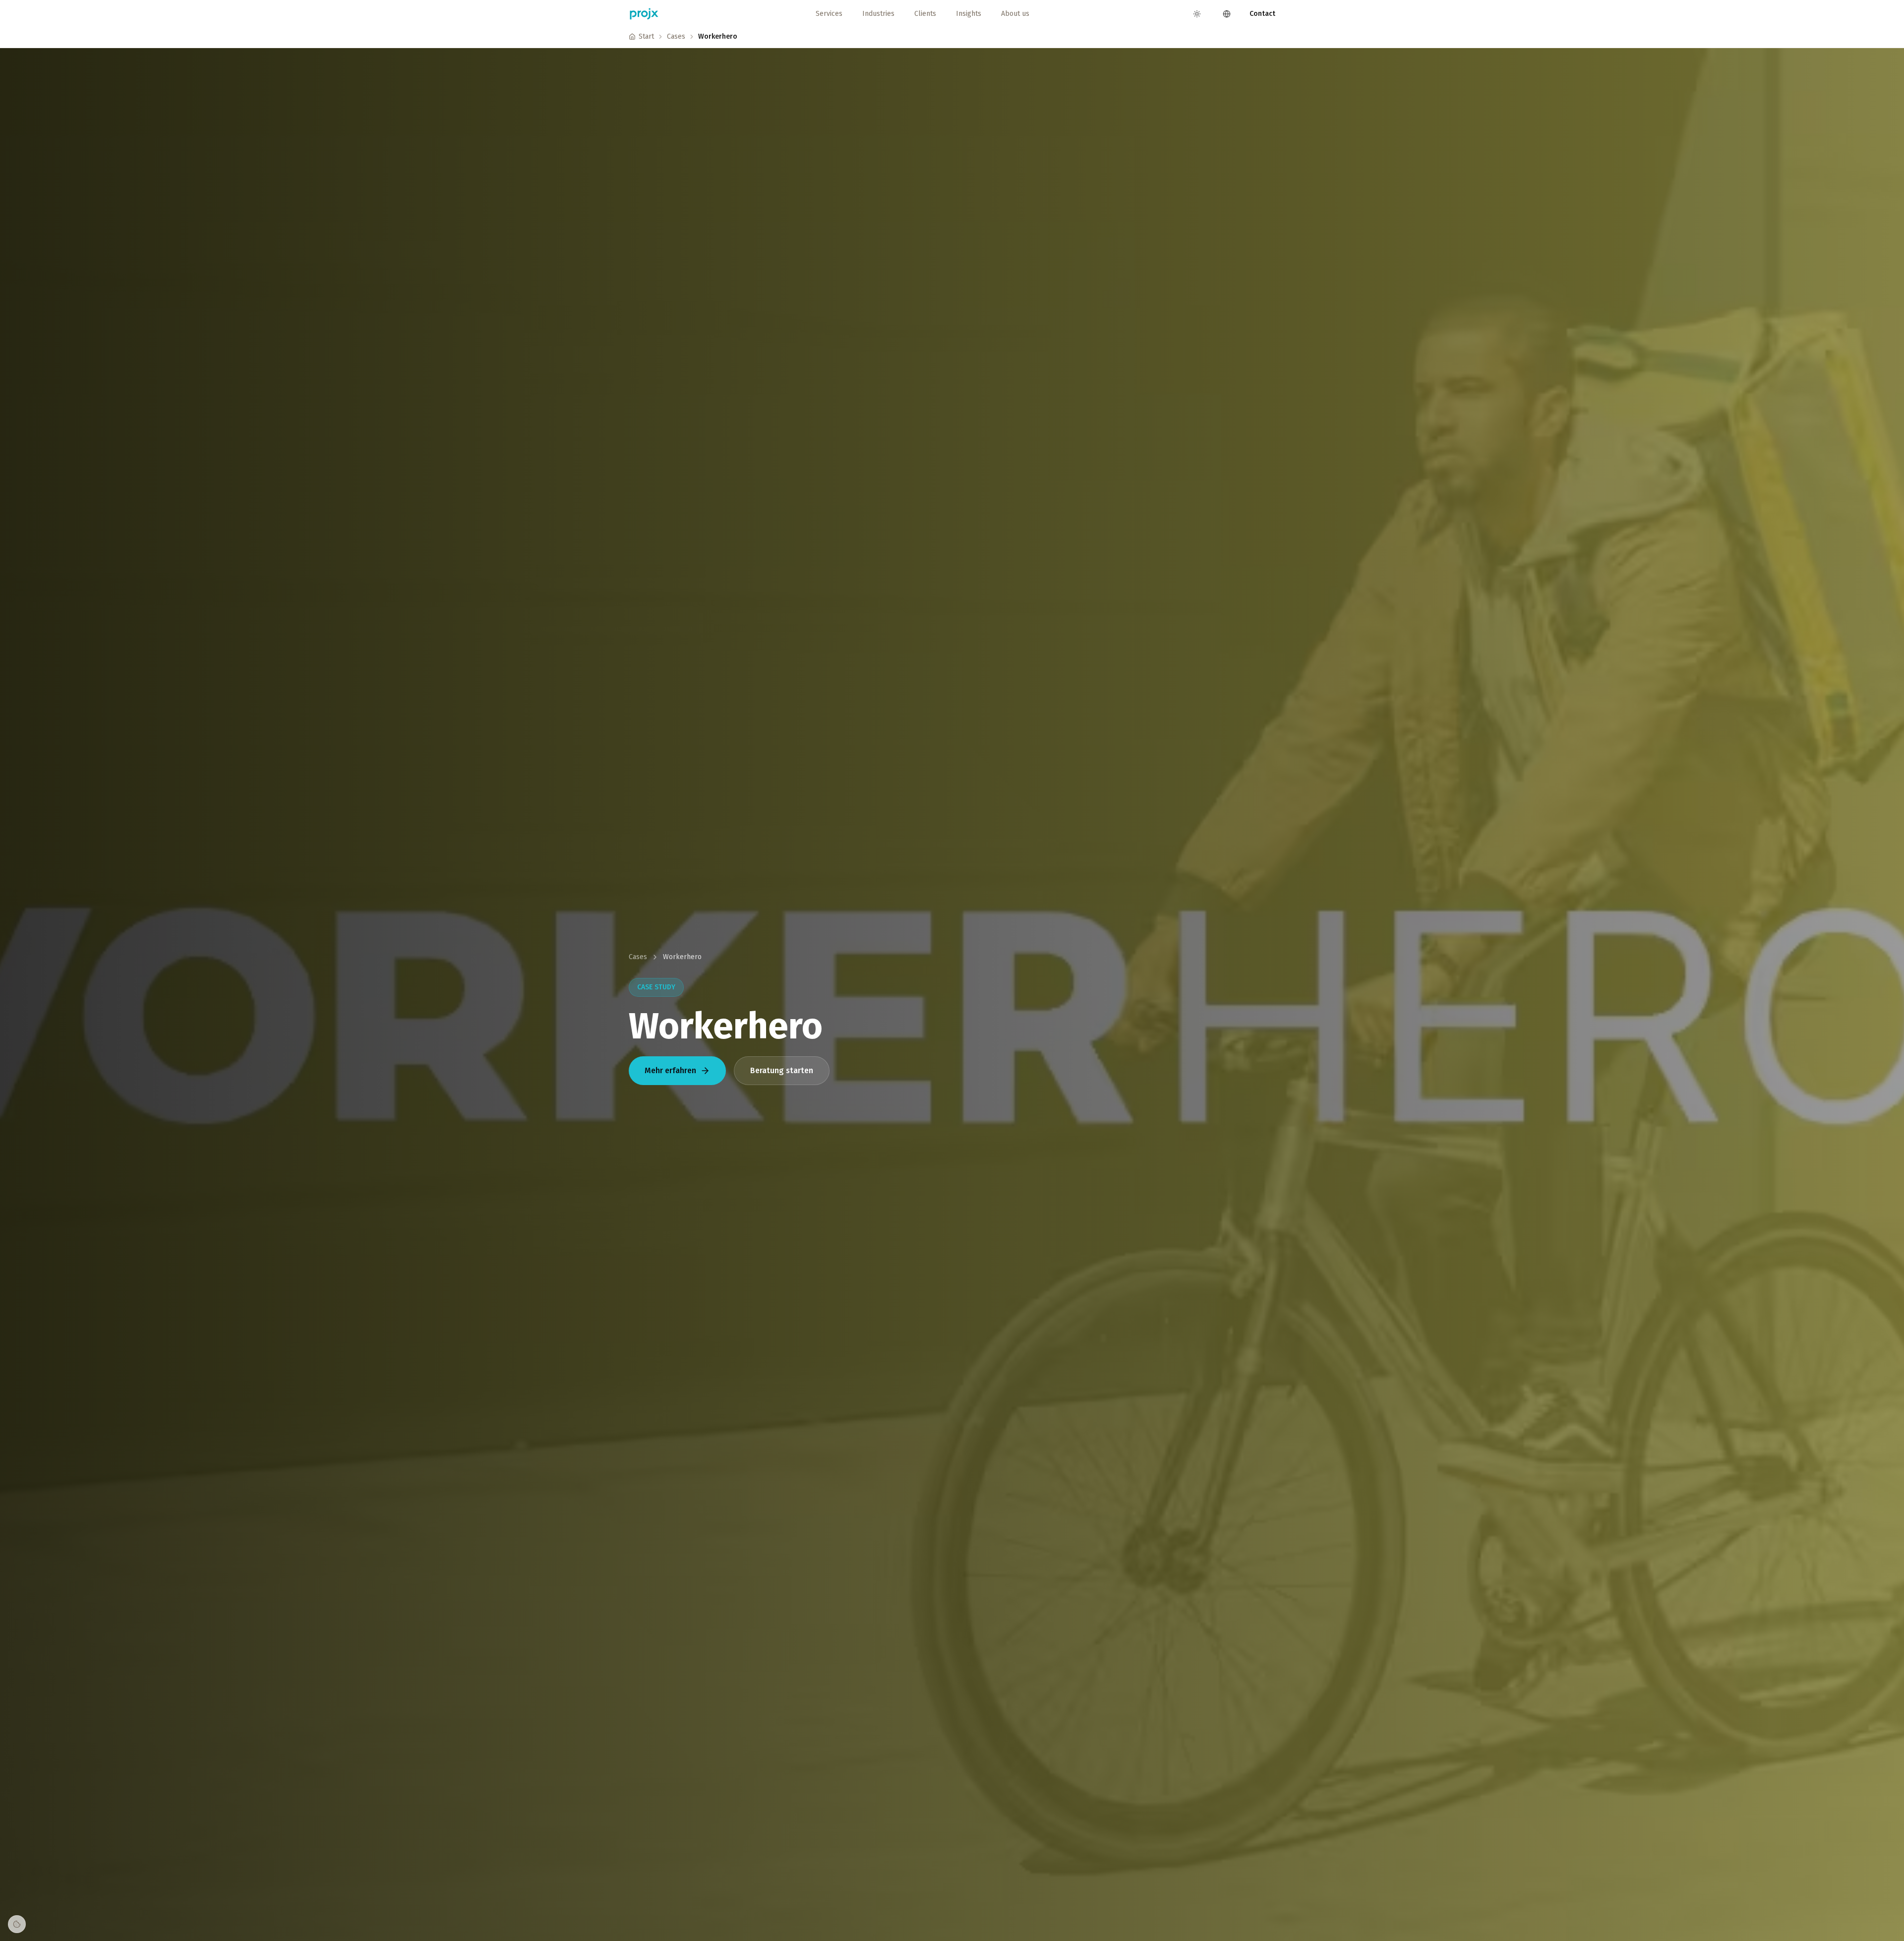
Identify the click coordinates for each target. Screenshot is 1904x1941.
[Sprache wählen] (1227, 14)
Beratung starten (782, 1070)
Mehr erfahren (670, 1070)
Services (829, 14)
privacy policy (954, 1917)
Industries (878, 14)
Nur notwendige (1020, 1917)
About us (1015, 14)
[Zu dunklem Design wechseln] (1197, 14)
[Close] (1108, 1911)
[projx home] (644, 14)
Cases (676, 36)
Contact (1262, 14)
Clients (925, 14)
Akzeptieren (1083, 1917)
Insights (969, 14)
